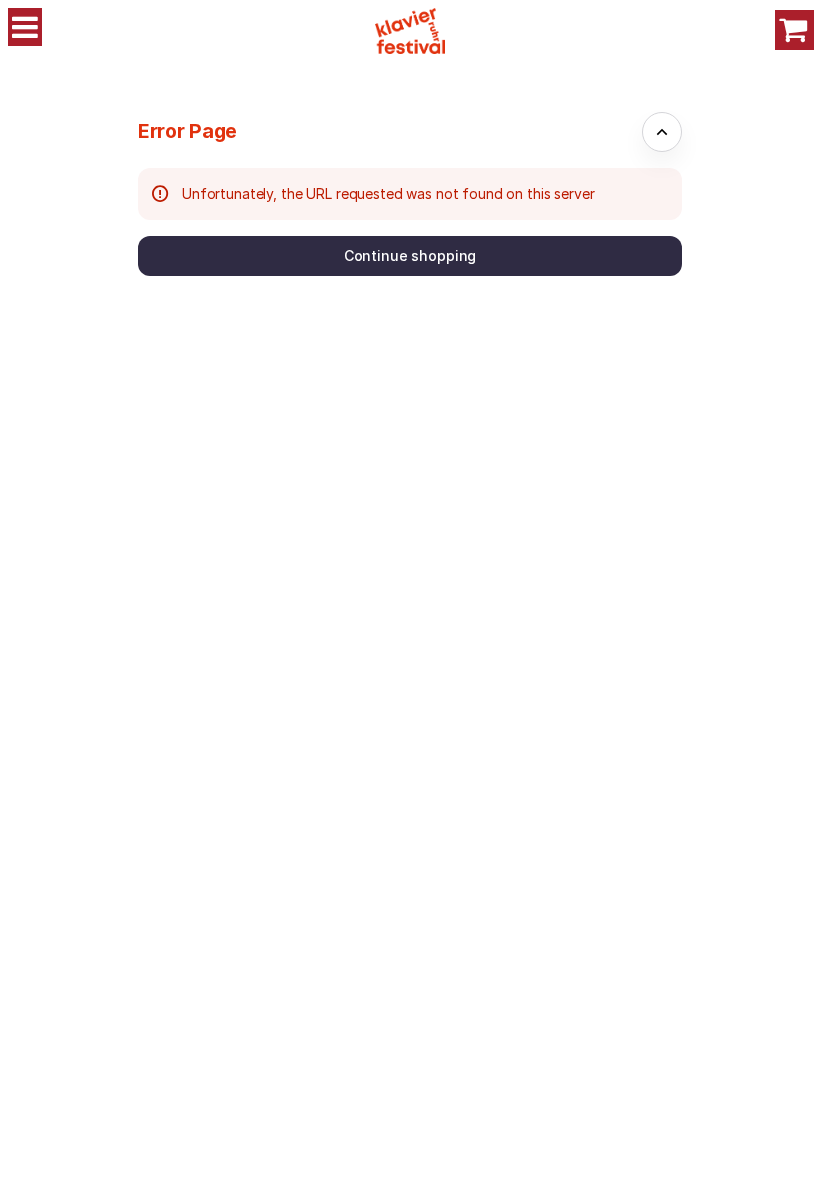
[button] (410, 256)
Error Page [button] (187, 131)
